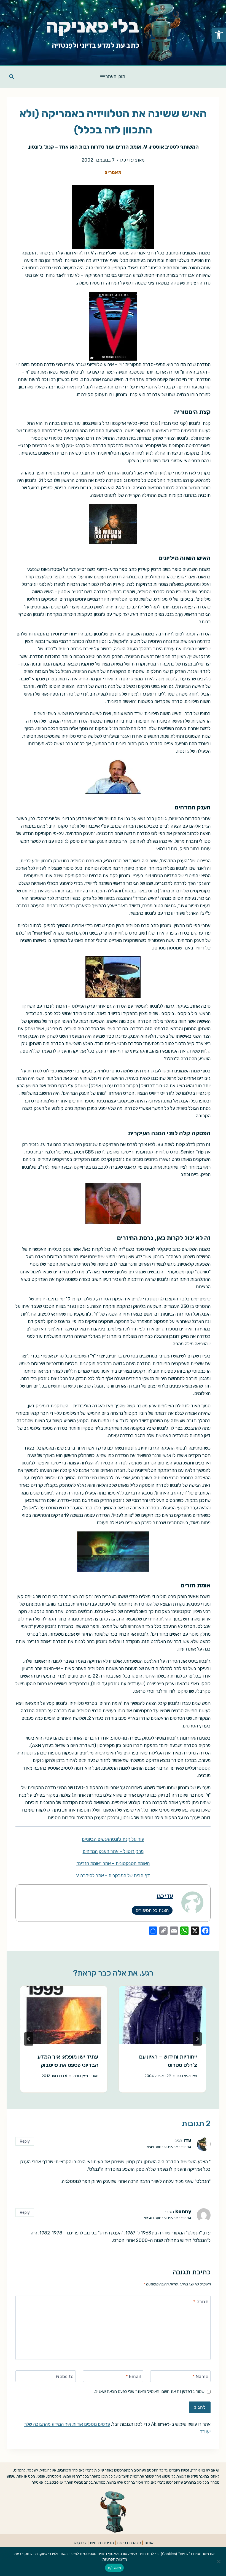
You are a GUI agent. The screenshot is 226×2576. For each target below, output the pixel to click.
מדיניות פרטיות (102, 2543)
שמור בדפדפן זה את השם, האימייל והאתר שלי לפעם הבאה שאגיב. (149, 2392)
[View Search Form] (12, 77)
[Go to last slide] (197, 2039)
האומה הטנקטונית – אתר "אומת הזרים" (113, 1863)
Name (200, 2376)
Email (133, 2376)
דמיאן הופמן (81, 2076)
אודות (149, 2543)
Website (65, 2376)
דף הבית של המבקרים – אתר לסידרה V (113, 1875)
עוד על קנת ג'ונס (128, 1839)
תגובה (201, 2302)
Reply (25, 2141)
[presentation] (162, 2015)
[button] (219, 35)
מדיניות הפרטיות (115, 2559)
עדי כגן (127, 160)
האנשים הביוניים (97, 1839)
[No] (219, 2561)
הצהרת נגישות (129, 2543)
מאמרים (113, 172)
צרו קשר (80, 2543)
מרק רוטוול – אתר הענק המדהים (113, 1851)
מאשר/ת (115, 2568)
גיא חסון (183, 2076)
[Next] (29, 2039)
